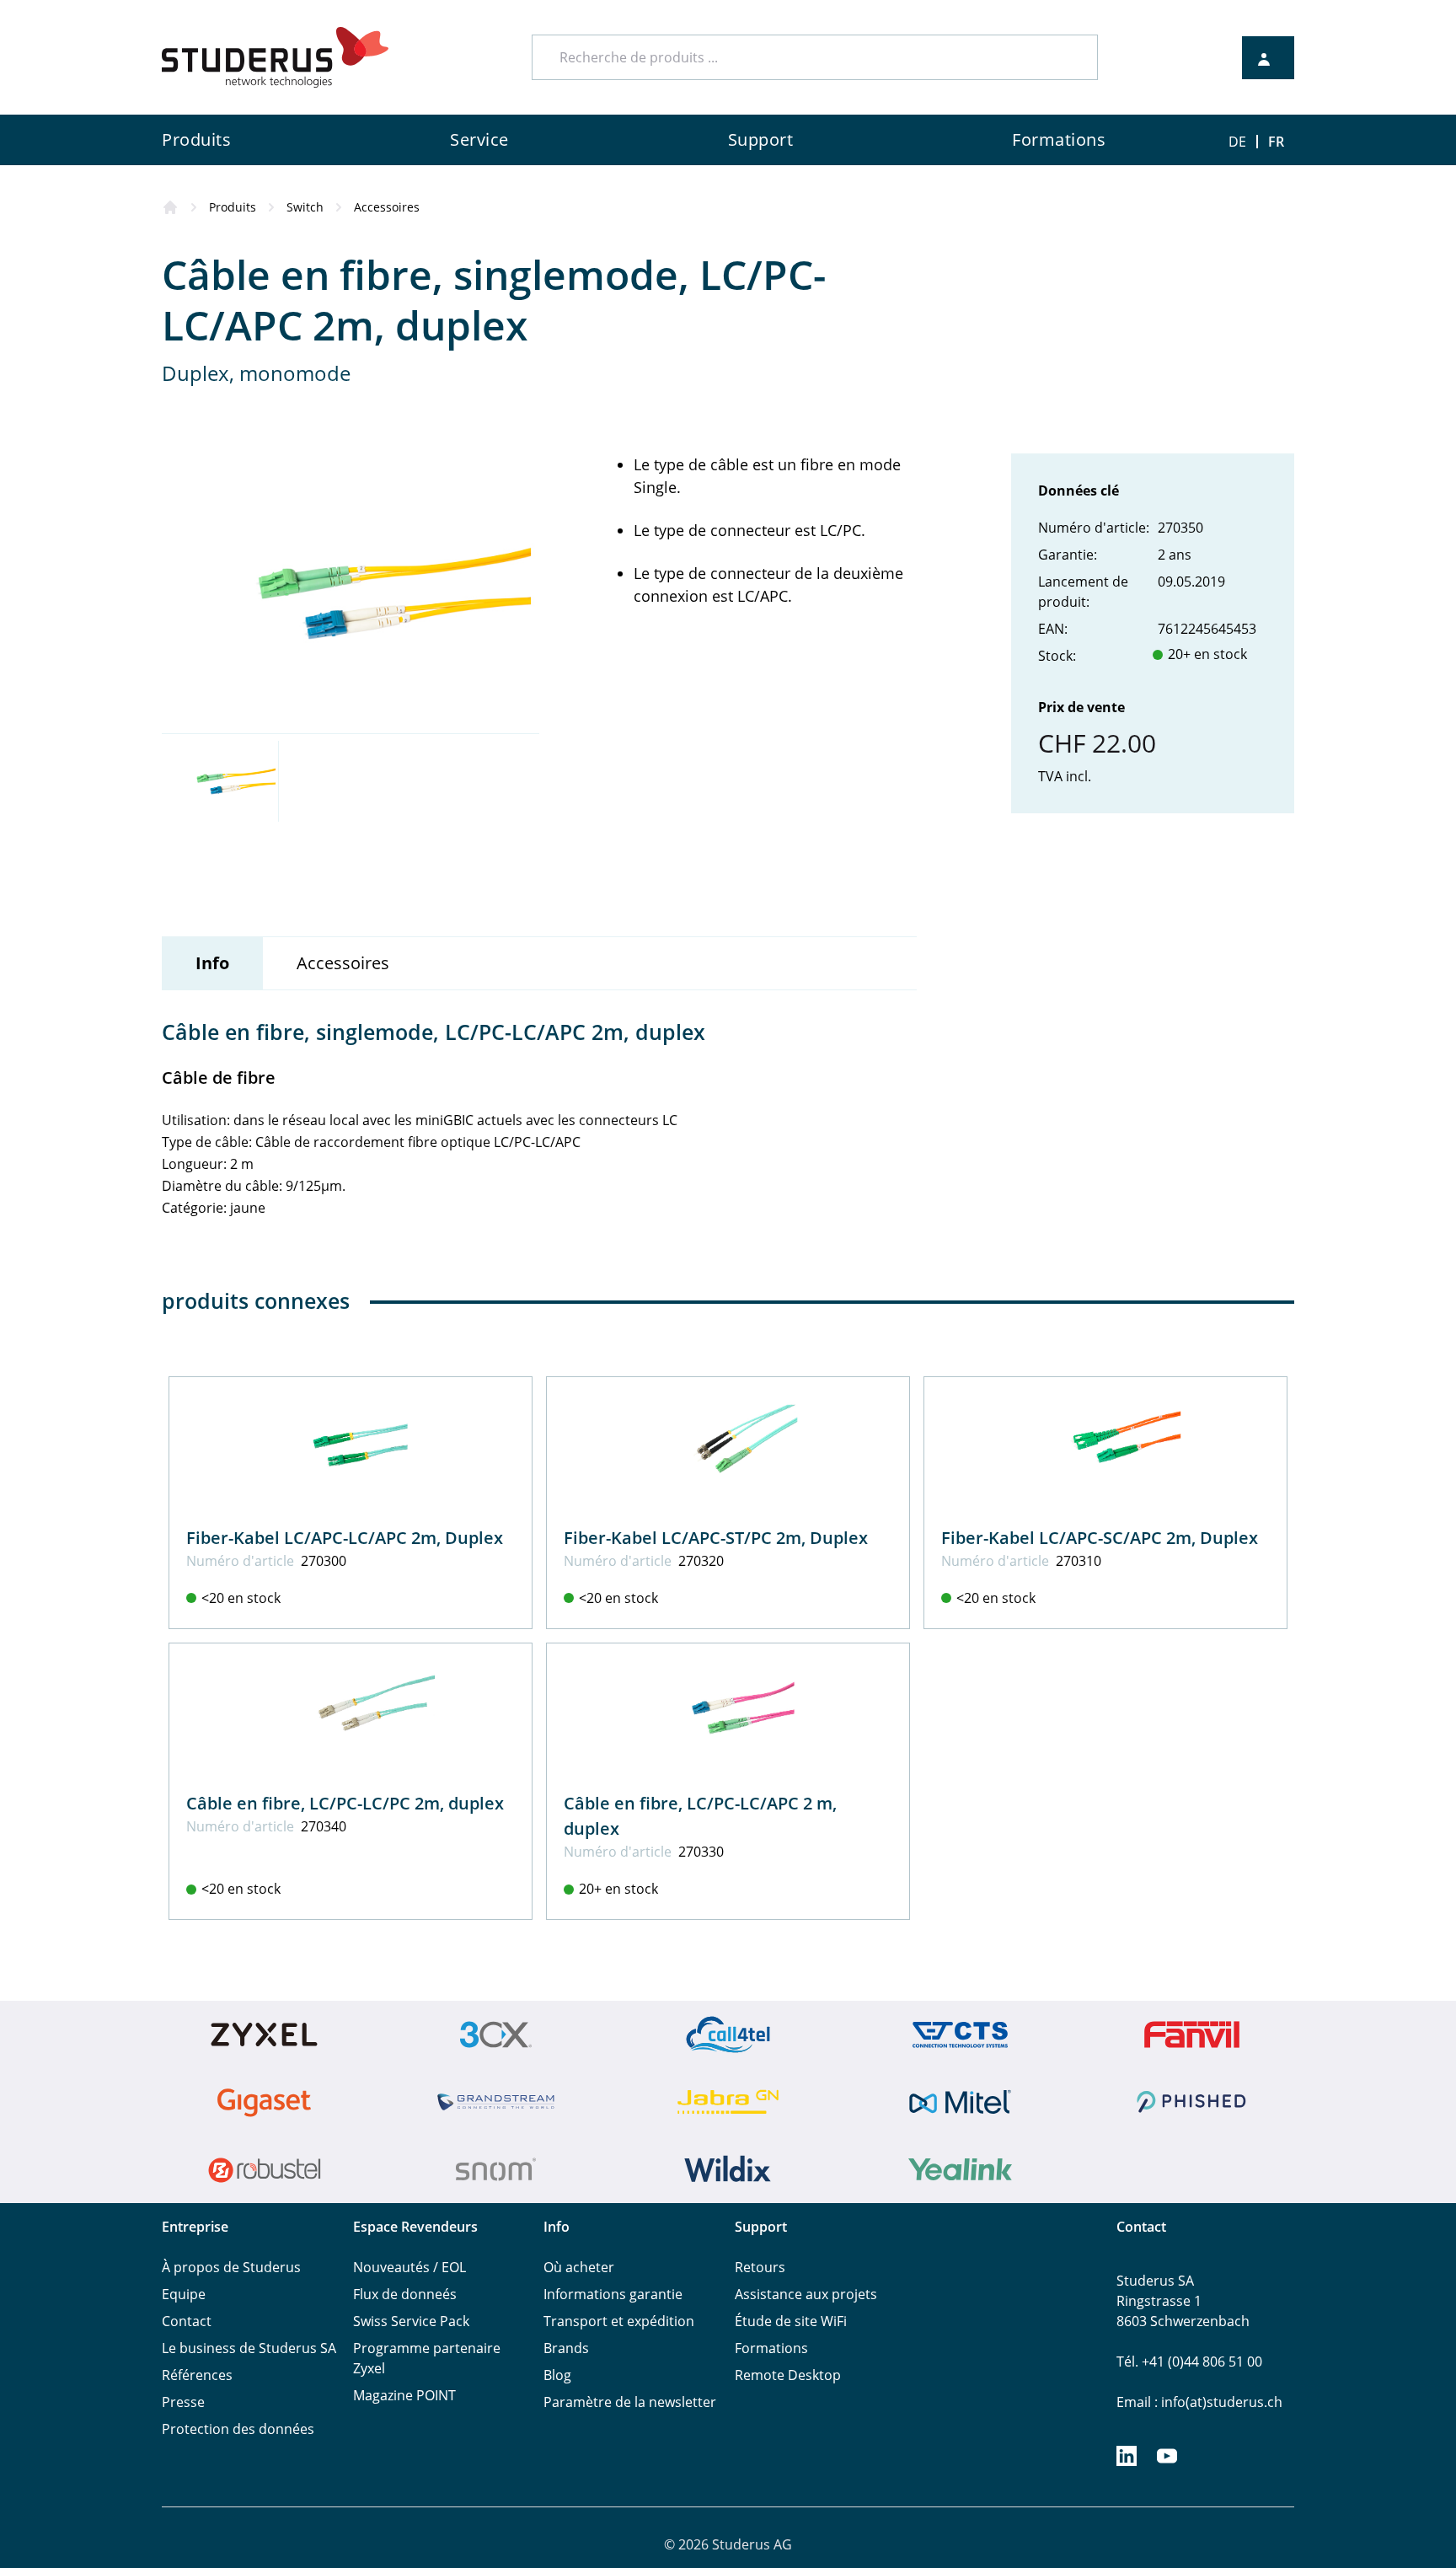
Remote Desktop (788, 2375)
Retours (760, 2267)
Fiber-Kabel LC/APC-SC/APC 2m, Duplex (1100, 1538)
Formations (771, 2348)
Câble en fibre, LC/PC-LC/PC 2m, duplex (345, 1803)
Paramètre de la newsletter (630, 2402)
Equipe (184, 2294)
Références (197, 2375)
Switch (305, 207)
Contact (187, 2321)
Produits (233, 207)
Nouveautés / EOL (409, 2267)
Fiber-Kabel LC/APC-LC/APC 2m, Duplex (345, 1538)
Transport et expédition (619, 2321)
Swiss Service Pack (411, 2321)
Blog (557, 2375)
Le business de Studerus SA (249, 2348)
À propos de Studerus (231, 2267)
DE (1237, 142)
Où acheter (579, 2267)
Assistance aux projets (806, 2294)
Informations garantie (613, 2294)
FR (1276, 142)
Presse (183, 2402)
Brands (566, 2348)
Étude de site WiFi (791, 2321)
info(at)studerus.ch (1222, 2402)
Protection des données (238, 2429)
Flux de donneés (405, 2294)
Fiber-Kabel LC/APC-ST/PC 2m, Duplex (716, 1538)
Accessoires (387, 207)
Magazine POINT (404, 2395)
